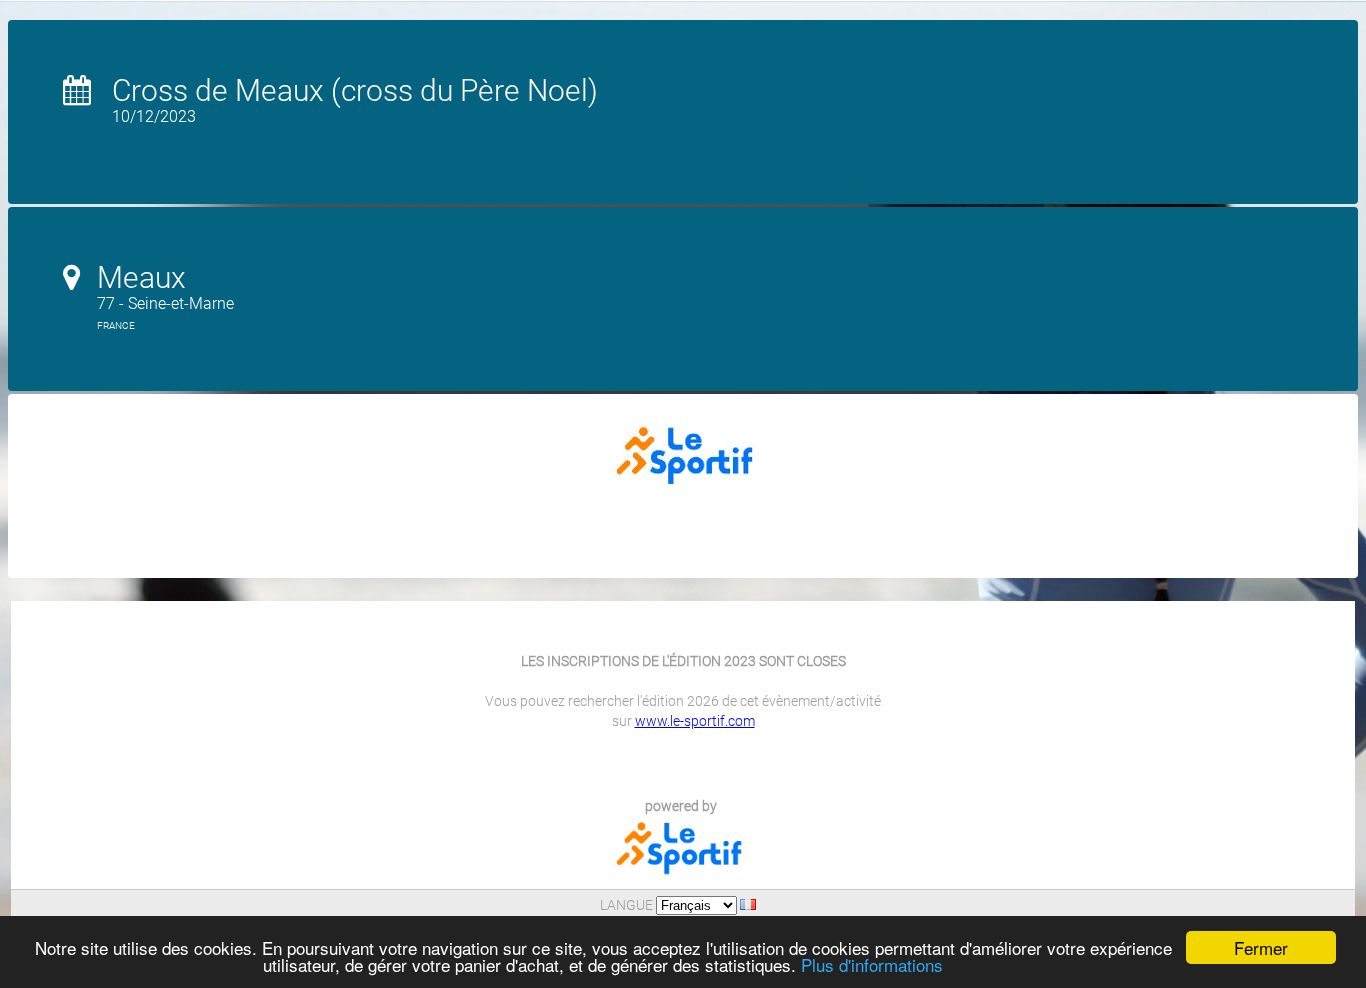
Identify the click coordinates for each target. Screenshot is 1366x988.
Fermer (1261, 947)
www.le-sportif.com (695, 721)
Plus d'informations (872, 964)
